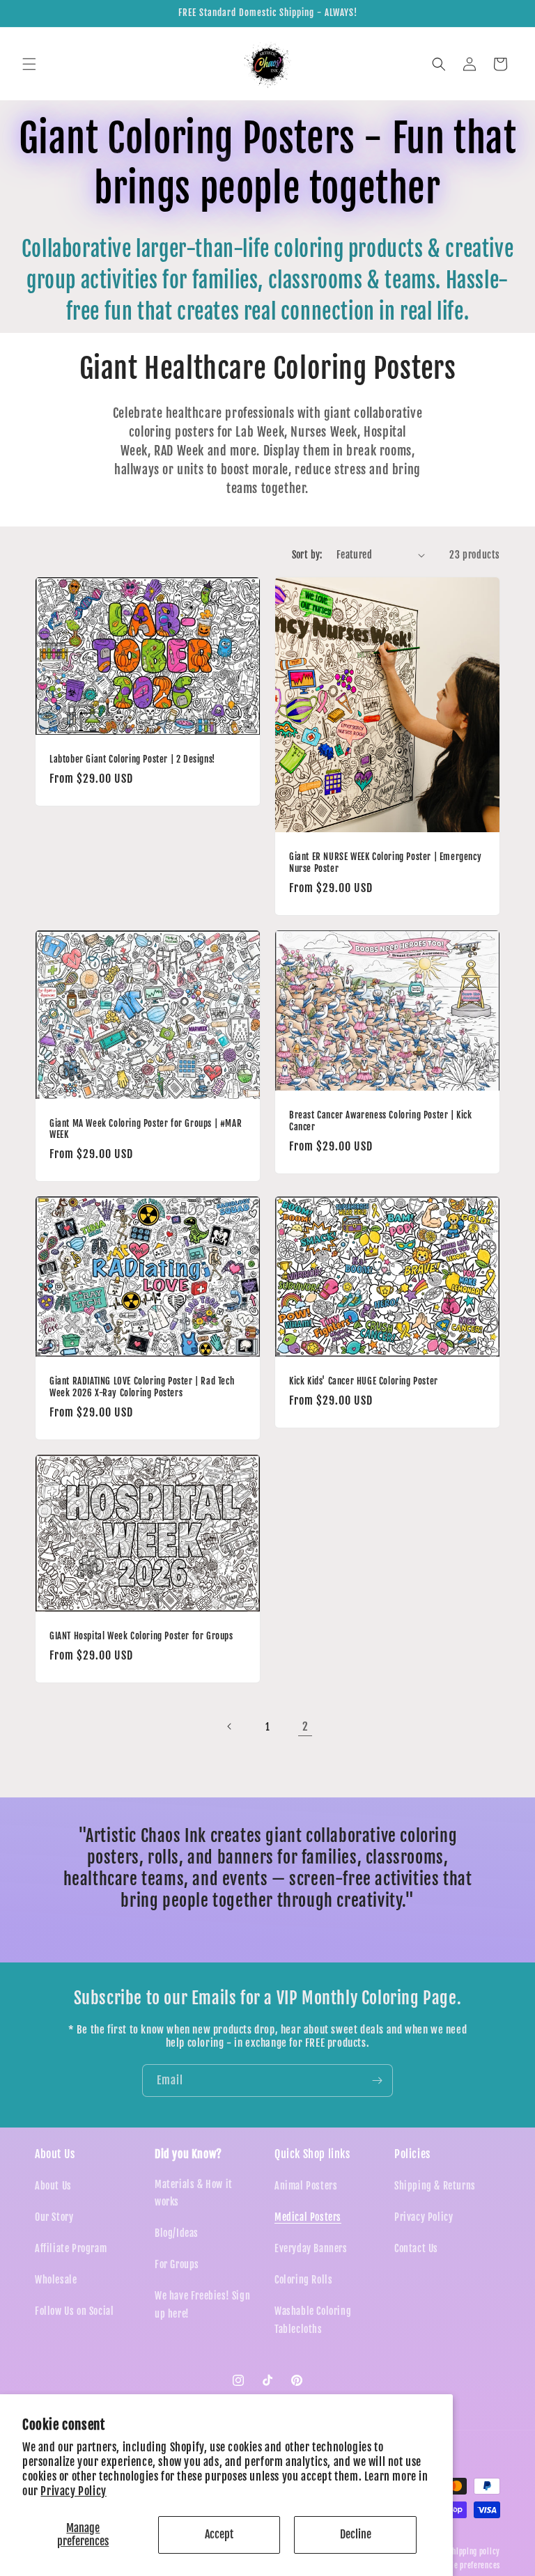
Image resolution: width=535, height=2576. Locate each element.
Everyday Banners (311, 2248)
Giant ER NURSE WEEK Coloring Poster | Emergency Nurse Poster (385, 862)
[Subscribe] (377, 2081)
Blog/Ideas (177, 2233)
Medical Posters (308, 2217)
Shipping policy (475, 2552)
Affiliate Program (71, 2248)
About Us (53, 2186)
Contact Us (416, 2248)
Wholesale (56, 2280)
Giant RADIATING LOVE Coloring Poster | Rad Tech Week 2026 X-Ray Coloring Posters (142, 1387)
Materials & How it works (194, 2193)
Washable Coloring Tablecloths (313, 2320)
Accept (219, 2534)
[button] (29, 64)
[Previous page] (230, 1726)
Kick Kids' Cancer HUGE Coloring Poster (364, 1381)
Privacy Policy (73, 2491)
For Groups (177, 2264)
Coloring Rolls (303, 2280)
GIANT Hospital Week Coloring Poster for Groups (141, 1636)
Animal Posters (306, 2186)
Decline (356, 2534)
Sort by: (307, 555)
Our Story (54, 2217)
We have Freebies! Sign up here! (202, 2304)
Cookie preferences (468, 2566)
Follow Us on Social (74, 2311)
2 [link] (305, 1726)
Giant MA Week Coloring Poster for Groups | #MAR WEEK (146, 1129)
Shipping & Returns (435, 2186)
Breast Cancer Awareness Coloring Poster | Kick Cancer (381, 1121)
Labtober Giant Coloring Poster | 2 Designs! (132, 759)
